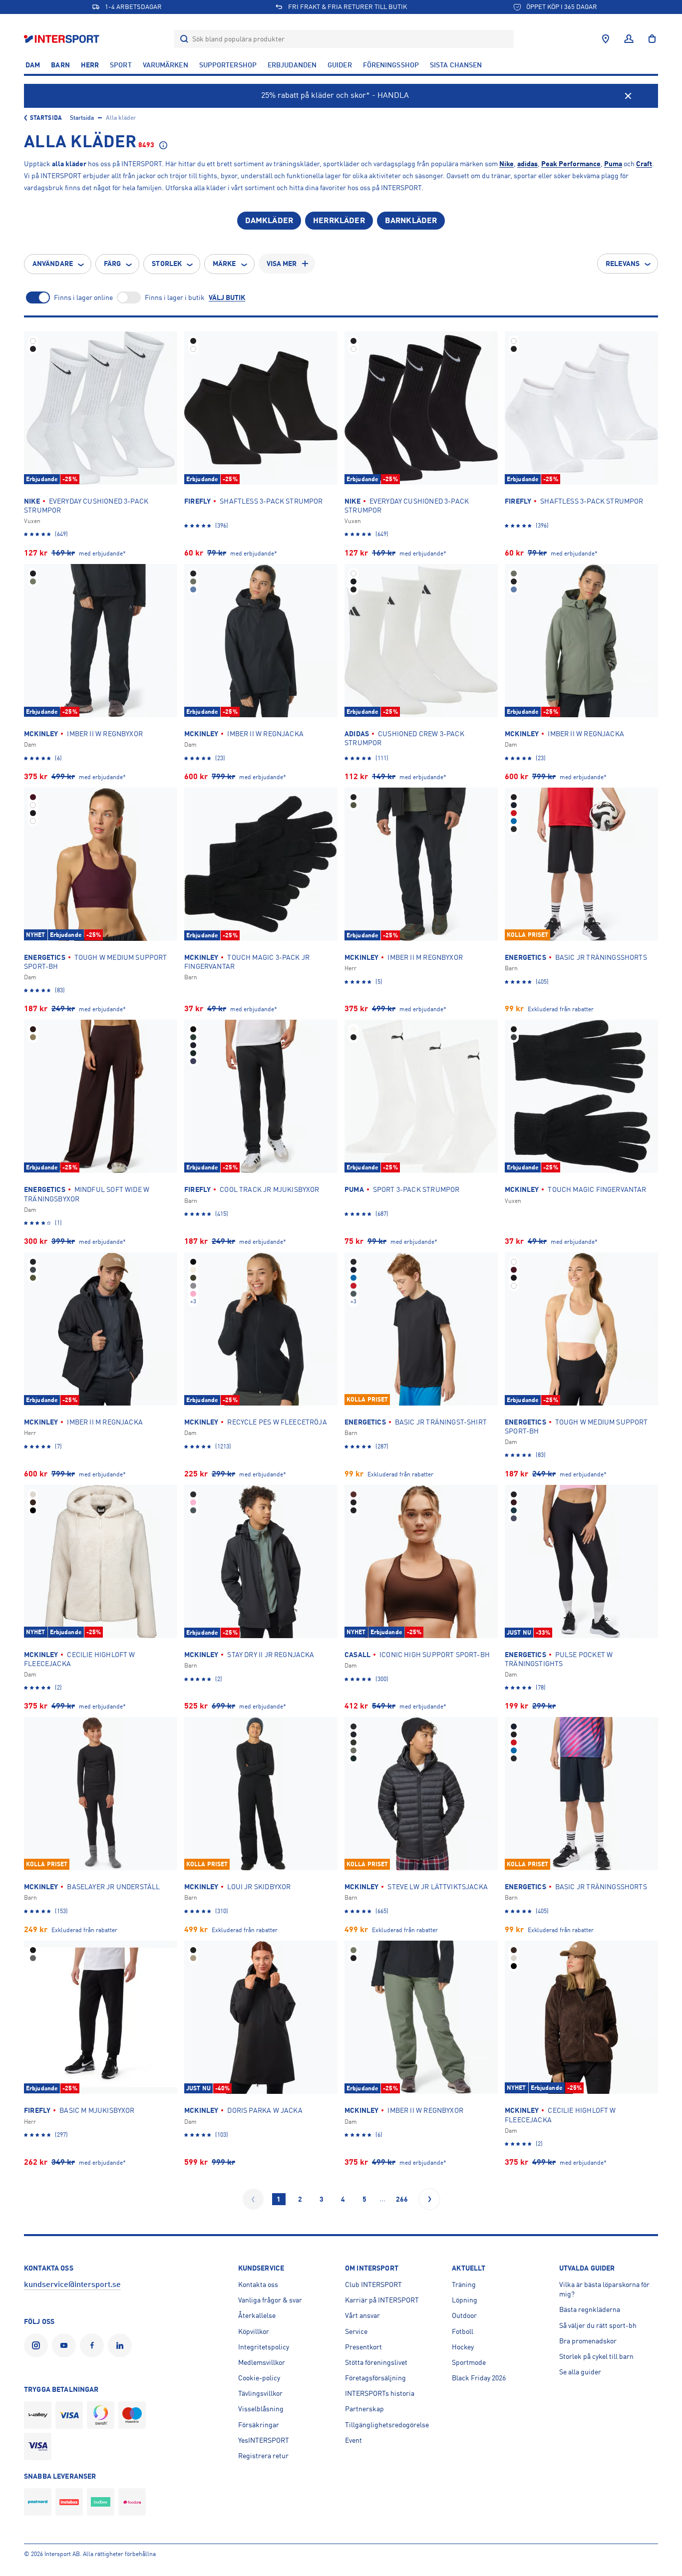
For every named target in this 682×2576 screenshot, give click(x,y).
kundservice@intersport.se (72, 2285)
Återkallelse (257, 2315)
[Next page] (429, 2199)
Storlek (167, 264)
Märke (224, 264)
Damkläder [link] (269, 221)
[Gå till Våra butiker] (606, 39)
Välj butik (227, 297)
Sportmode (469, 2362)
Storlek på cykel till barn (596, 2356)
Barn (60, 65)
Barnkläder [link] (411, 221)
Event (353, 2440)
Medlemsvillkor (262, 2362)
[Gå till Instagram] (38, 2345)
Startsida (46, 118)
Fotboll (463, 2331)
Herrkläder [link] (339, 221)
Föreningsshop (391, 65)
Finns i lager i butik (175, 297)
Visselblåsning (261, 2409)
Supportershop (228, 65)
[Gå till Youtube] (66, 2345)
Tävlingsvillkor (260, 2393)
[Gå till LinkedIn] (122, 2345)
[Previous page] (253, 2199)
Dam (33, 65)
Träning (464, 2285)
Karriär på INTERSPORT (382, 2300)
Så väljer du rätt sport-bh (598, 2325)
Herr (90, 65)
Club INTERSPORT (373, 2285)
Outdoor (464, 2315)
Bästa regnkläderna (590, 2309)
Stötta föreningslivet (376, 2362)
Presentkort (363, 2347)
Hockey (463, 2347)
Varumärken (166, 65)
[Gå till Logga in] (629, 39)
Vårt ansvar (362, 2315)
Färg (112, 264)
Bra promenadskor (588, 2341)
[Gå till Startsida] (63, 39)
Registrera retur (263, 2456)
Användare (53, 264)
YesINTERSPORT (264, 2440)
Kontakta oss (258, 2285)
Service (356, 2331)
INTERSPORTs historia (380, 2393)
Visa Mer (282, 264)
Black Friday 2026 (479, 2378)
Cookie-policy (259, 2378)
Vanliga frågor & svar (270, 2300)
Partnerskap (364, 2409)
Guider (340, 65)
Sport (121, 65)
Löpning (465, 2300)
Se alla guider (580, 2372)
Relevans (623, 264)
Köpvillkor (254, 2331)
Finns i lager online (83, 297)
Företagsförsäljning (375, 2378)
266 (402, 2199)
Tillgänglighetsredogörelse (387, 2425)
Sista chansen (456, 65)
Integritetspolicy (264, 2347)
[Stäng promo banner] (628, 96)
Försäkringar (259, 2425)
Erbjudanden (292, 65)
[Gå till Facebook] (94, 2345)
